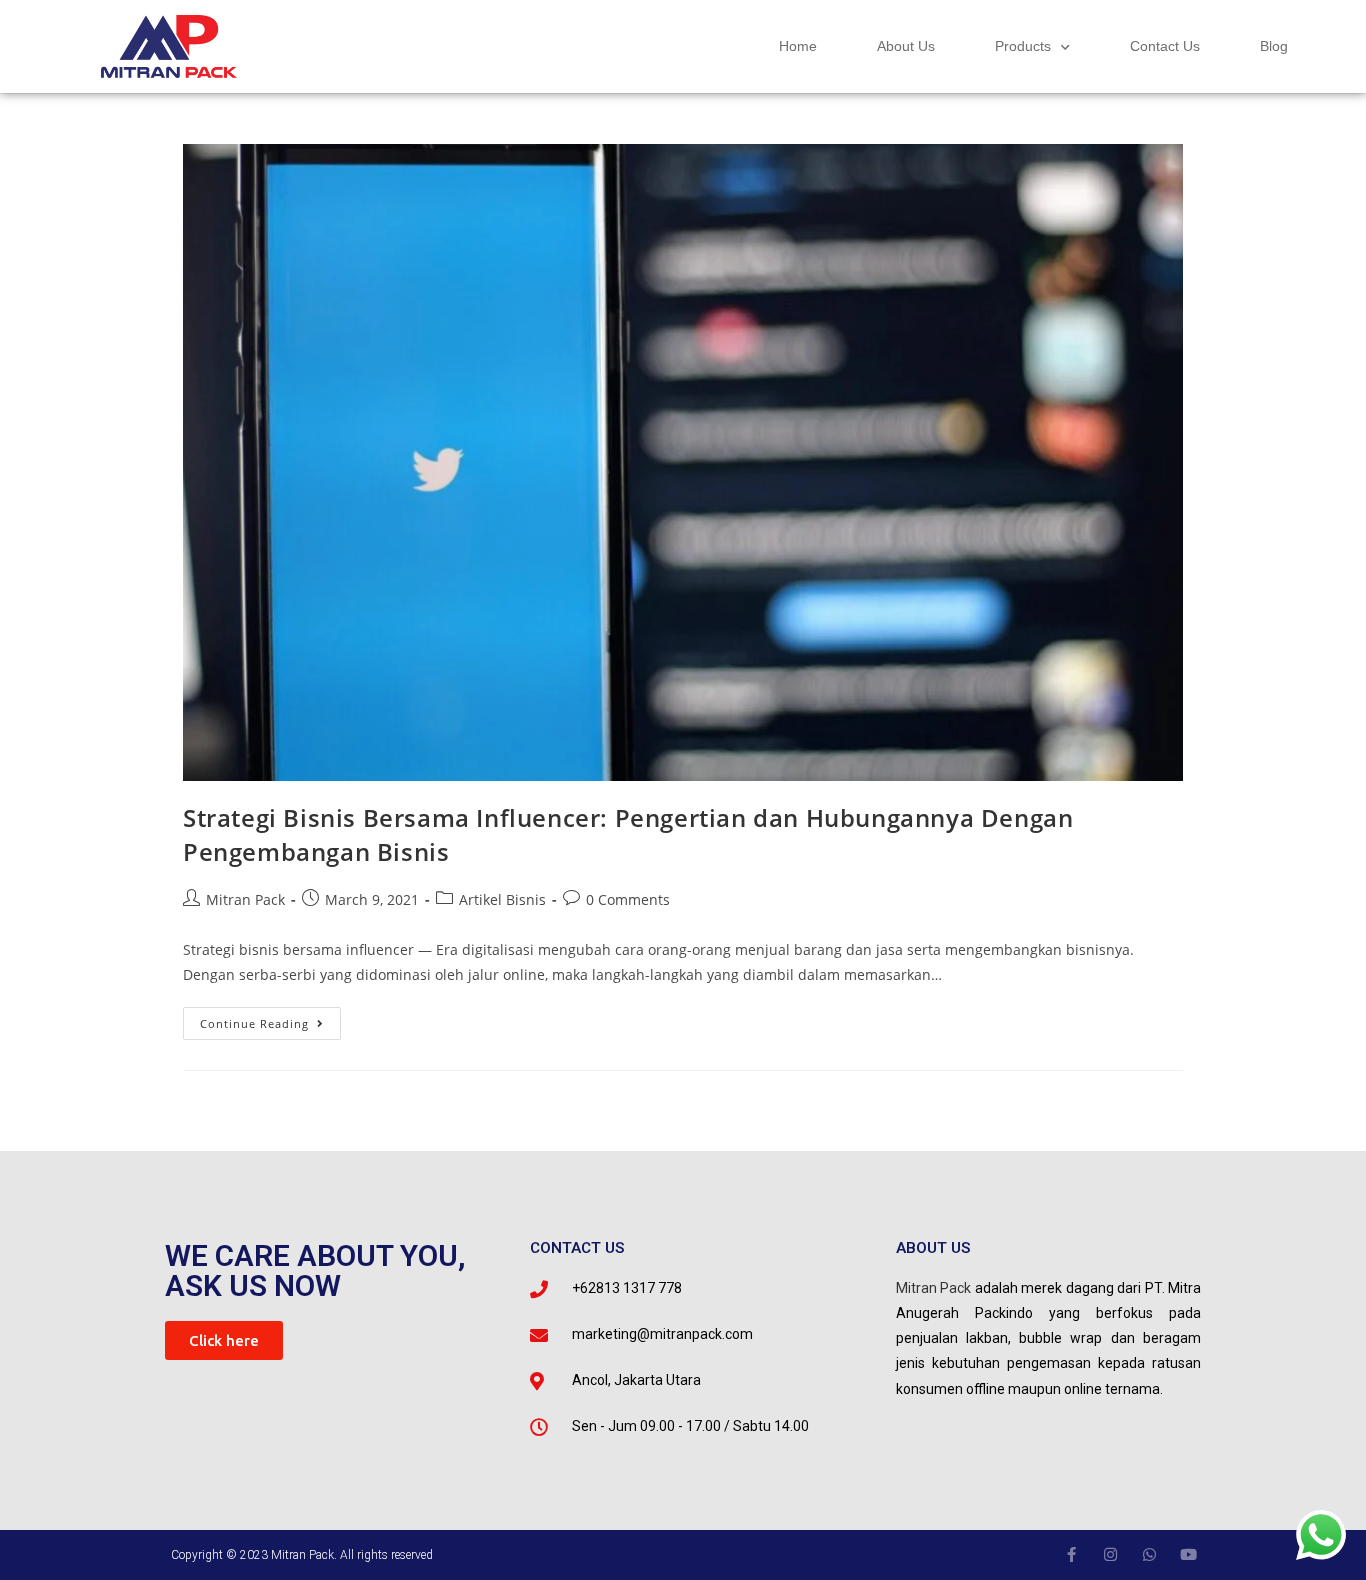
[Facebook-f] (1071, 1554)
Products (1023, 46)
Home (798, 46)
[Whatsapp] (1149, 1554)
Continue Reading (270, 1019)
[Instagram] (1110, 1554)
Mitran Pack (245, 899)
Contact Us (1165, 46)
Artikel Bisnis (502, 899)
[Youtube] (1188, 1554)
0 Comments (628, 899)
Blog (1274, 46)
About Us (906, 46)
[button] (224, 1340)
